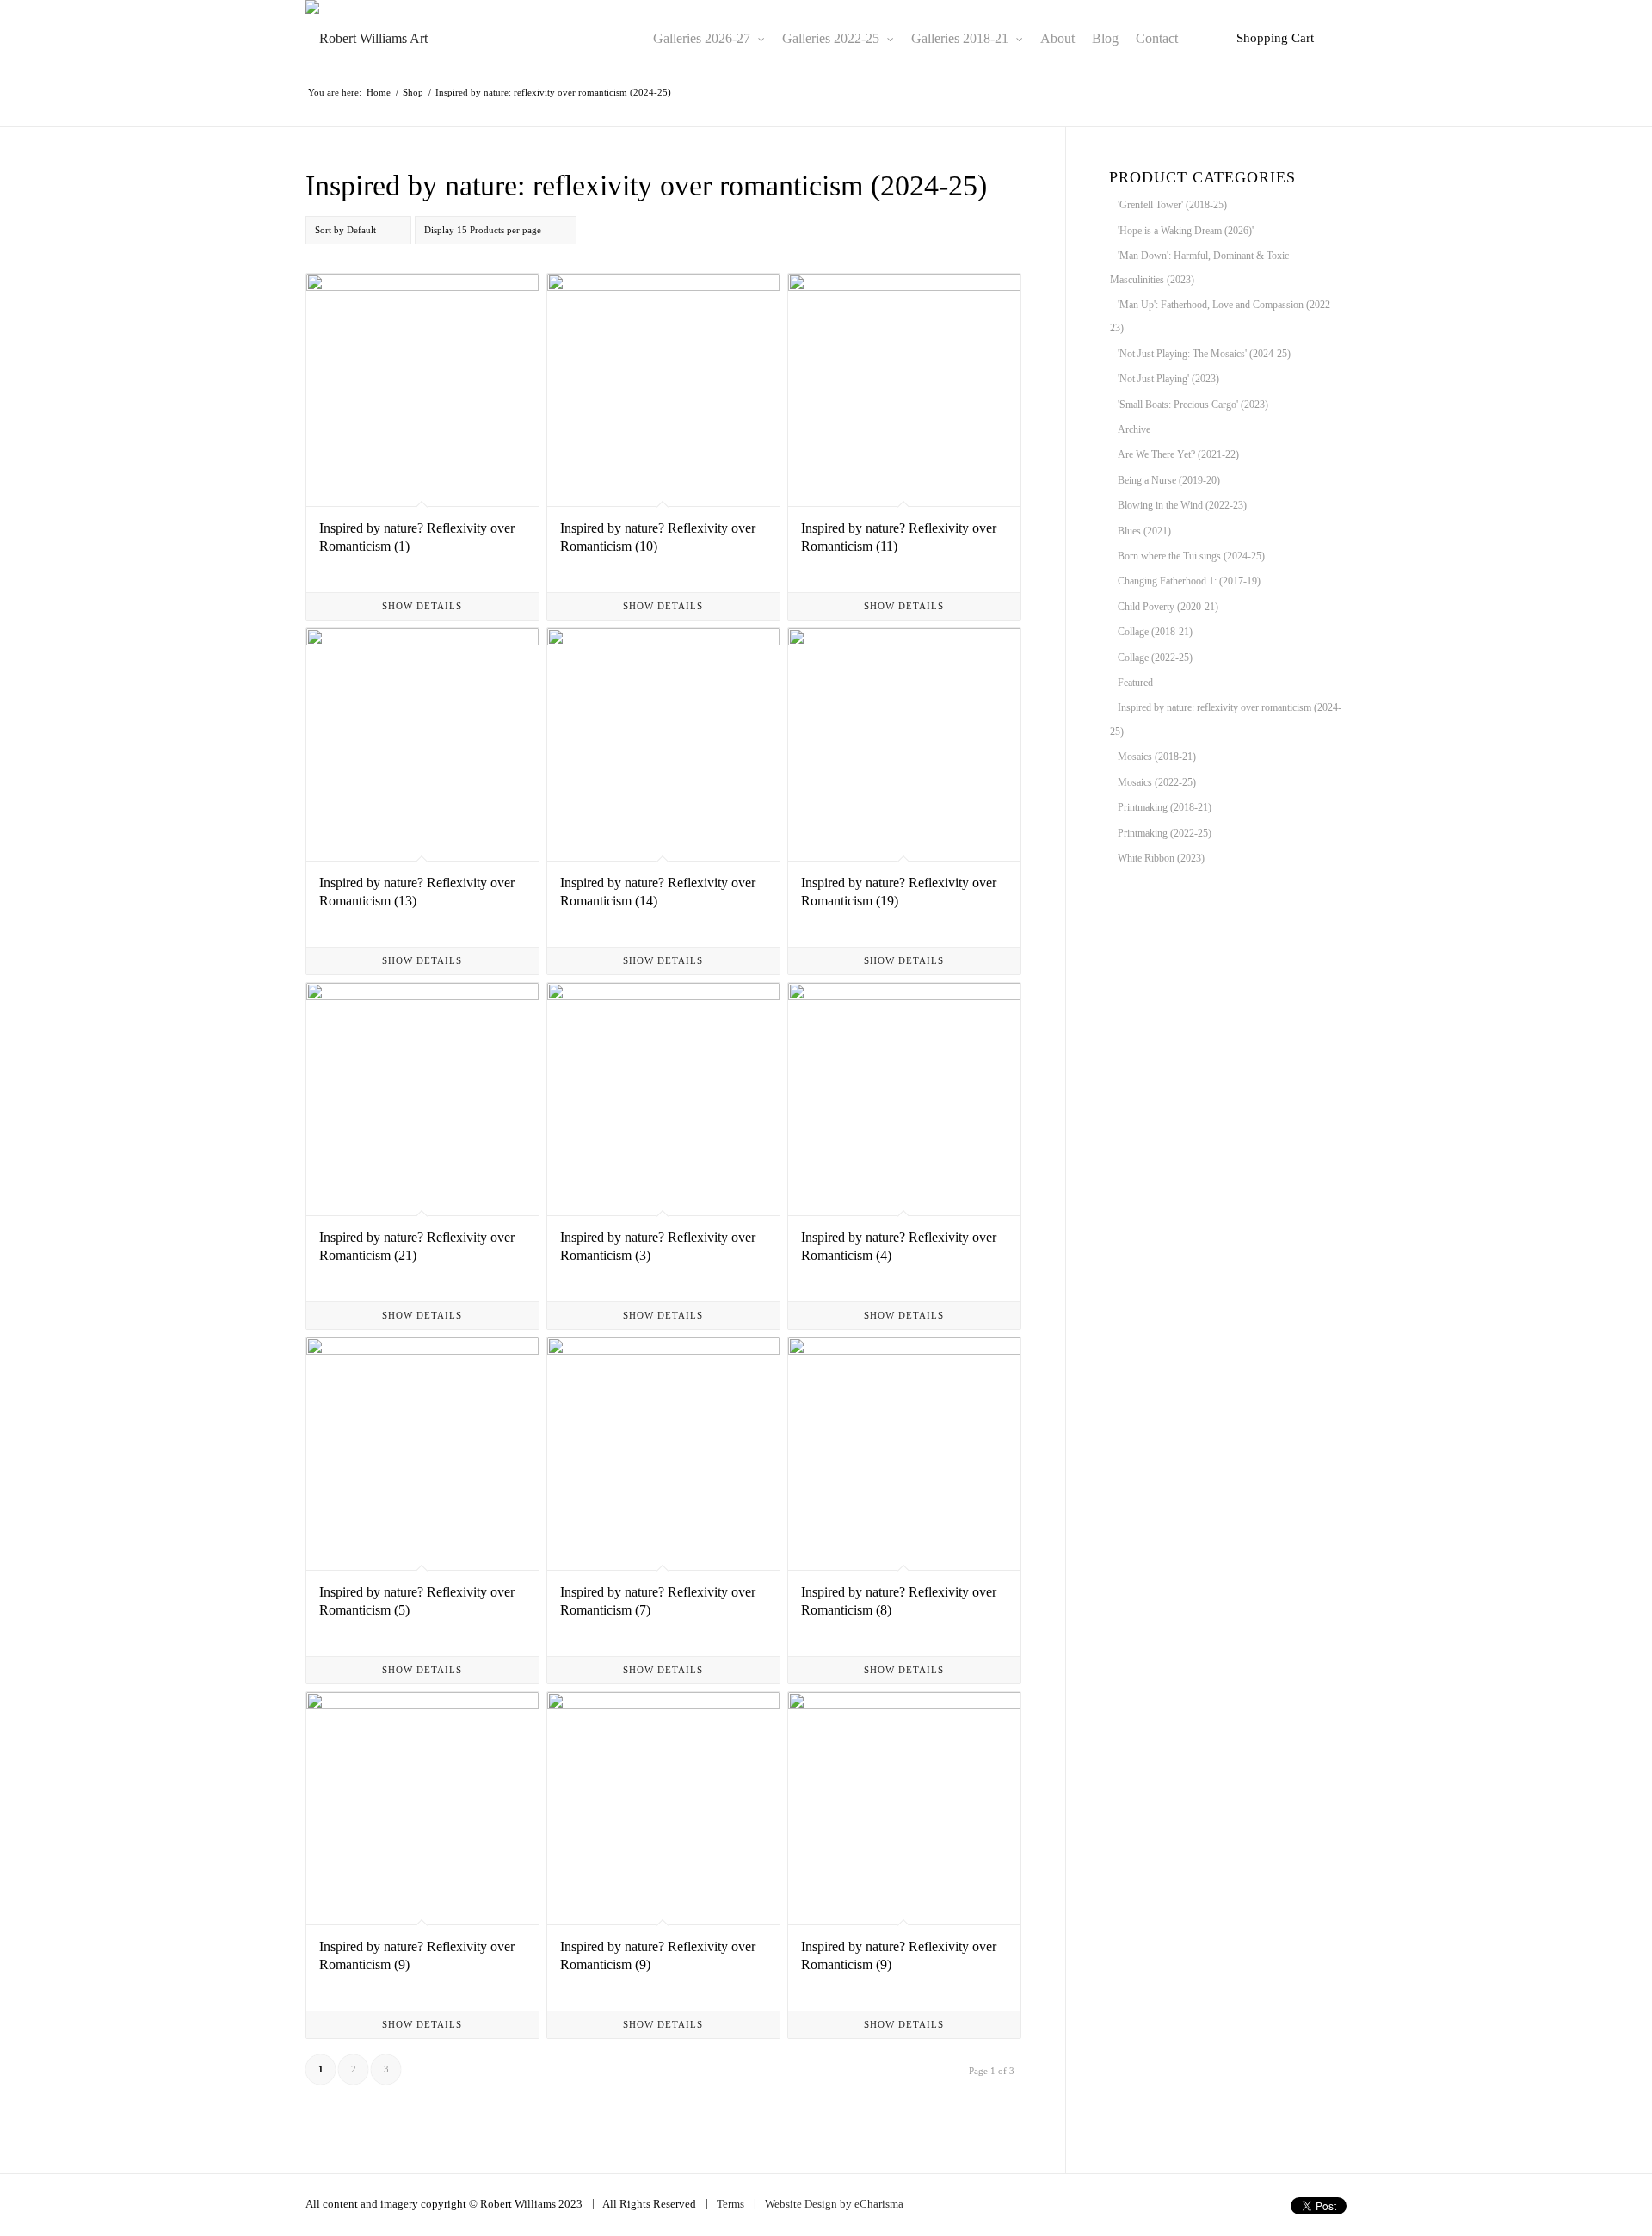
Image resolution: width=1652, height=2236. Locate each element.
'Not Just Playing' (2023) (1168, 379)
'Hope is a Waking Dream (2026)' (1186, 231)
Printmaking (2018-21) (1165, 807)
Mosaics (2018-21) (1157, 757)
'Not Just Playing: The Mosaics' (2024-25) (1204, 354)
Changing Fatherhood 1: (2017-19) (1189, 581)
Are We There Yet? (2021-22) (1178, 454)
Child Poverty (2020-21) (1168, 607)
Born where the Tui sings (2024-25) (1191, 556)
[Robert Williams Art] (367, 39)
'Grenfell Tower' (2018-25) (1172, 205)
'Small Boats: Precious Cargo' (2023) (1193, 405)
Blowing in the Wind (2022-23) (1182, 505)
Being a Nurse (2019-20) (1169, 480)
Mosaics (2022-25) (1157, 782)
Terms (730, 2204)
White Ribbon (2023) (1161, 858)
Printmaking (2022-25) (1165, 833)
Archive (1134, 429)
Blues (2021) (1144, 531)
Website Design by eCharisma (834, 2204)
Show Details (422, 606)
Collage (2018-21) (1155, 632)
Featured (1135, 683)
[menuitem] (709, 39)
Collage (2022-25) (1155, 658)
